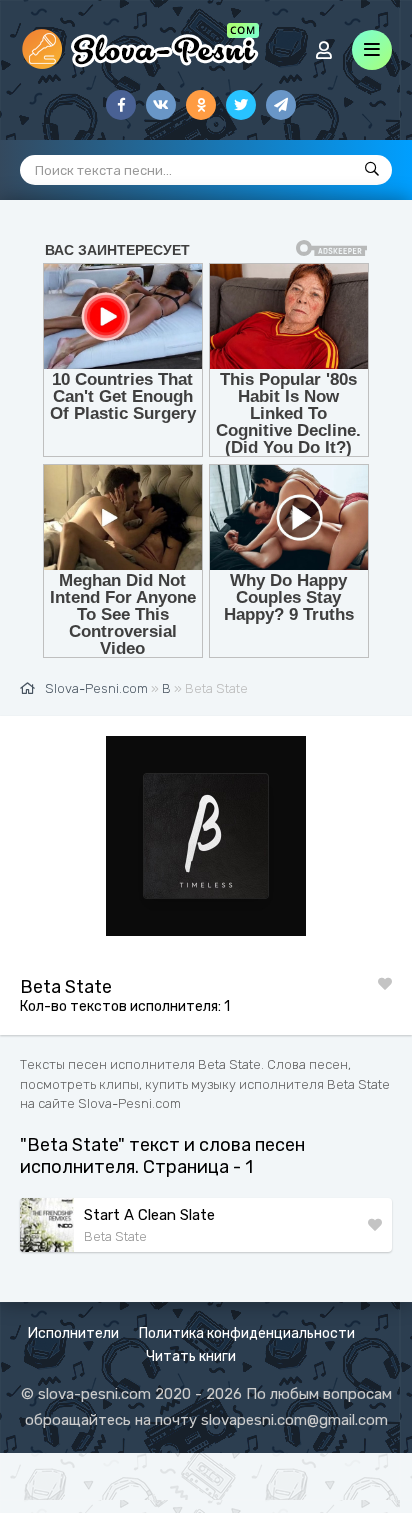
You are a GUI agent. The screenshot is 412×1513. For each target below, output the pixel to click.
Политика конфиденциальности (247, 1333)
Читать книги (191, 1356)
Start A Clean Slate (149, 1215)
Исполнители (73, 1333)
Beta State (115, 1236)
